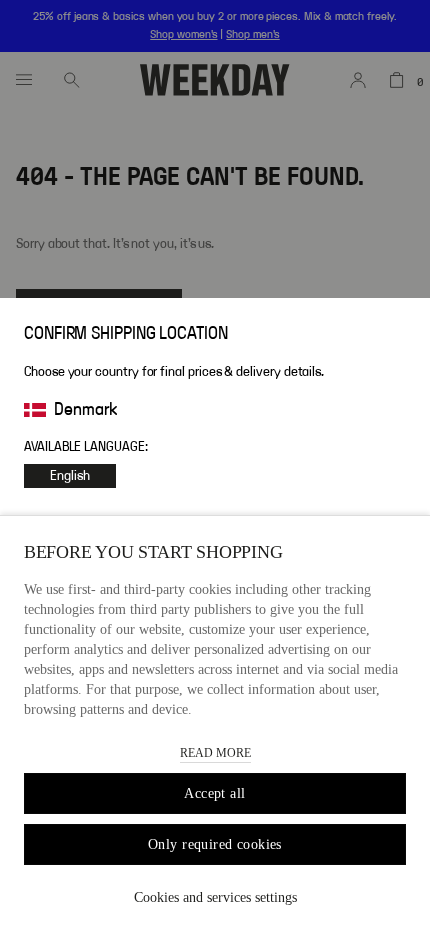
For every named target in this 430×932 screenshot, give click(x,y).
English (70, 476)
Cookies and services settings (215, 897)
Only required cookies (215, 844)
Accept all (214, 793)
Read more (215, 753)
